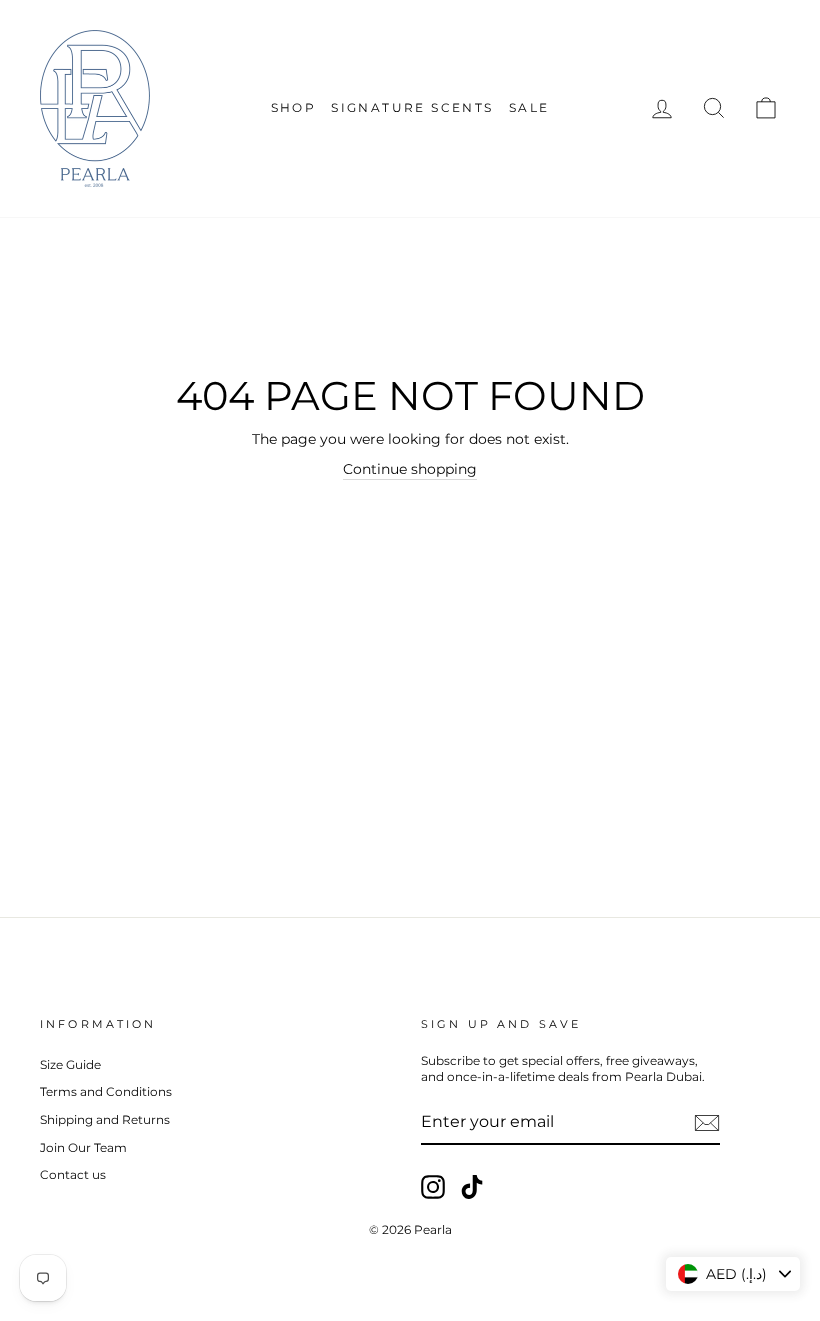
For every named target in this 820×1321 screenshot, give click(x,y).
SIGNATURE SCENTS (412, 107)
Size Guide (70, 1064)
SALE (529, 107)
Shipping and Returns (105, 1119)
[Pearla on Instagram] (433, 1187)
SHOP (294, 107)
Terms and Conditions (106, 1091)
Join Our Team (83, 1147)
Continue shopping (410, 469)
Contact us (73, 1174)
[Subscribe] (707, 1123)
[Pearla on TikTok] (472, 1187)
